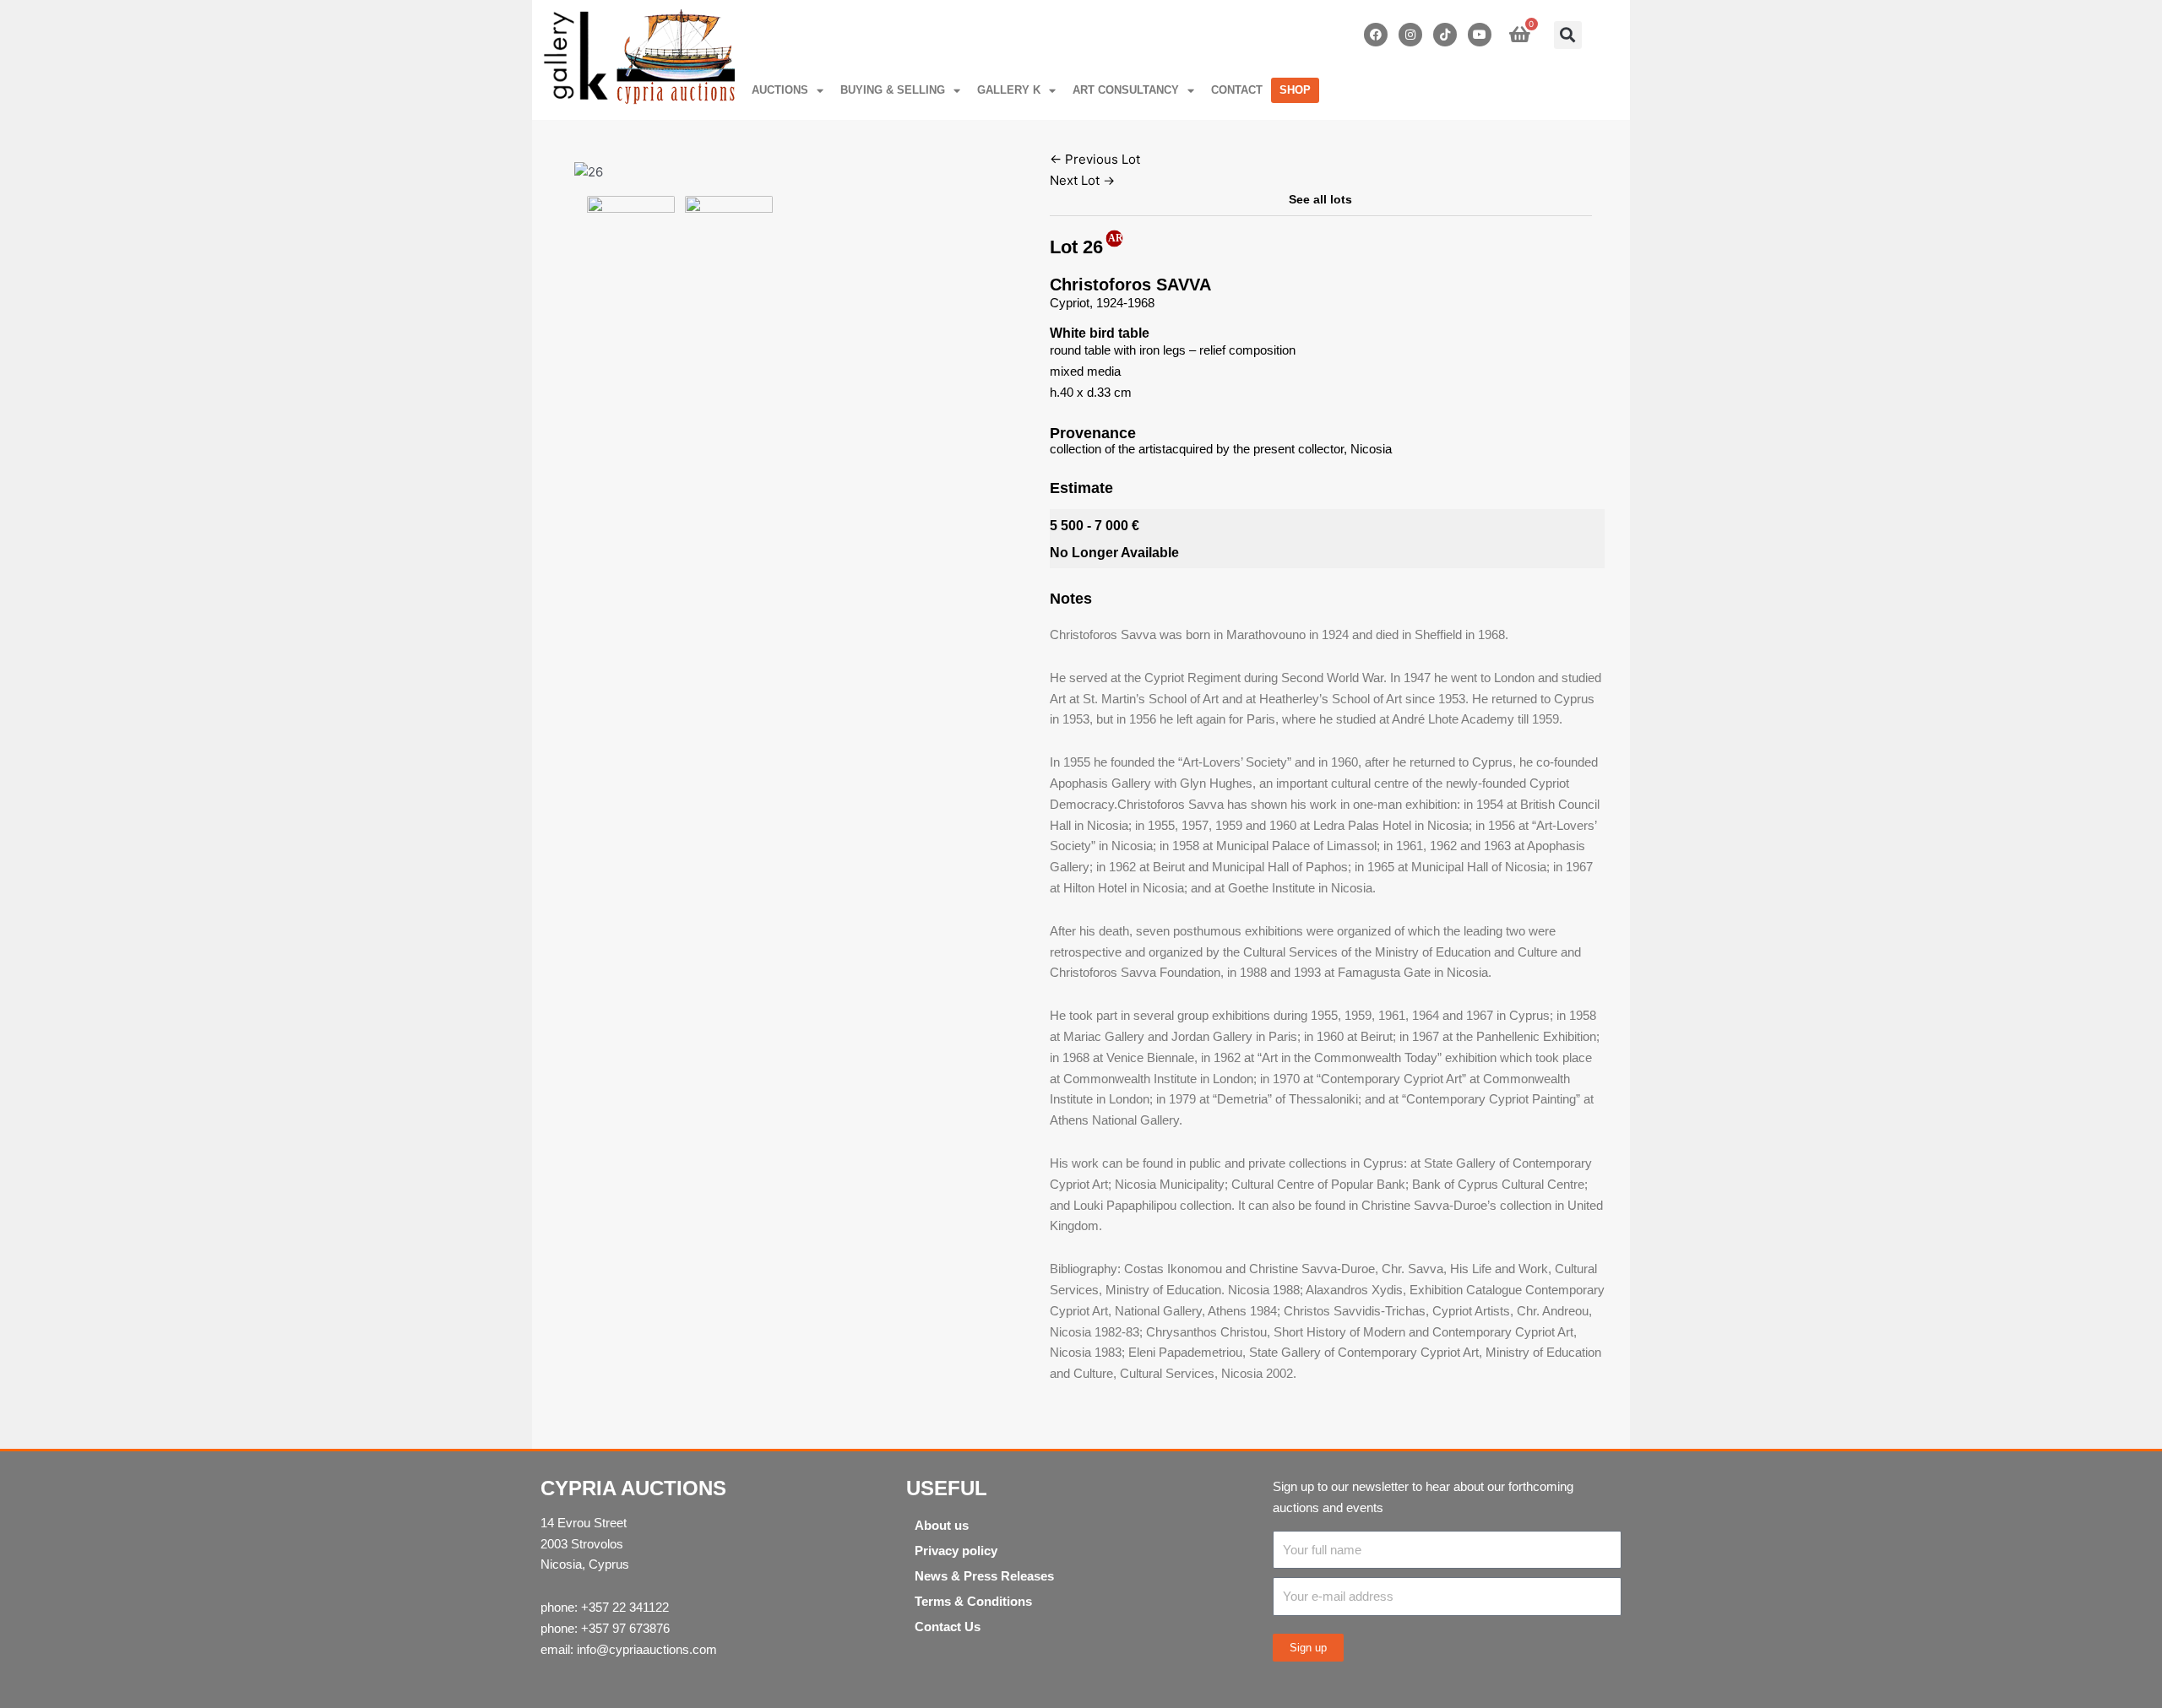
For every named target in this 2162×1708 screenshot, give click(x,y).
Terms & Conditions (973, 1601)
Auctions (780, 90)
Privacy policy (956, 1551)
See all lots (1320, 199)
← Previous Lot (1095, 159)
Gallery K (1009, 90)
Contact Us (948, 1627)
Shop (1295, 90)
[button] (1568, 35)
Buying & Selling (893, 90)
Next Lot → (1082, 180)
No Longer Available (1114, 553)
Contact (1237, 90)
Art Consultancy (1126, 90)
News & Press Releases (984, 1576)
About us (942, 1525)
